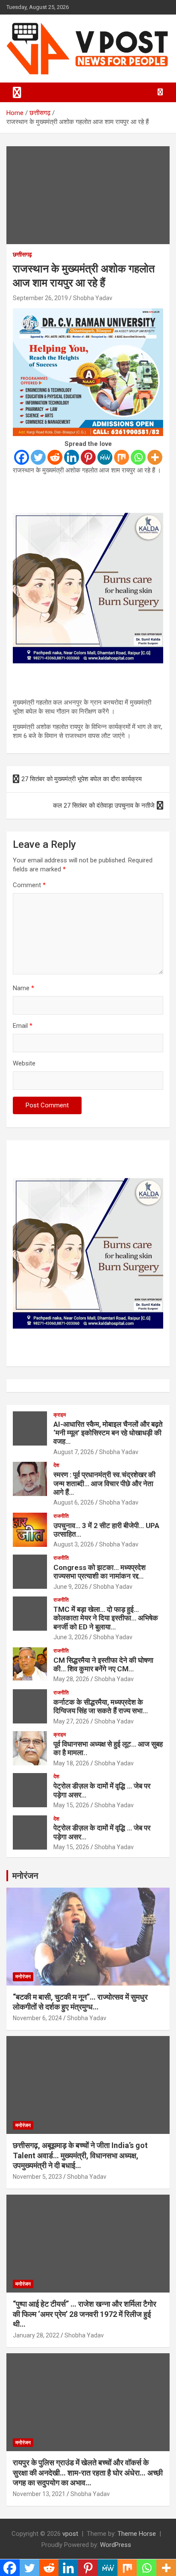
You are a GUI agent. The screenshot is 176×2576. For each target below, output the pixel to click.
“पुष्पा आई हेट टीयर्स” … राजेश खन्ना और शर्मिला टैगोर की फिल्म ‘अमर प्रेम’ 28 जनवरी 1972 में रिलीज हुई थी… (85, 2314)
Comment (29, 885)
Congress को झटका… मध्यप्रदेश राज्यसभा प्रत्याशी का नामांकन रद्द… (100, 1572)
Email (23, 1026)
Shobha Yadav (93, 298)
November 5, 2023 (37, 2177)
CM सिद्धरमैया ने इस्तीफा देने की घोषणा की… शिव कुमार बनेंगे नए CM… (103, 1664)
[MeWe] (105, 457)
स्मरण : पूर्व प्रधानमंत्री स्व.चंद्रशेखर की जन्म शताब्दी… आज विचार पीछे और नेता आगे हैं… (104, 1483)
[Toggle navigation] (17, 92)
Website (24, 1063)
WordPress (116, 2545)
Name (23, 988)
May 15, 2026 (71, 1805)
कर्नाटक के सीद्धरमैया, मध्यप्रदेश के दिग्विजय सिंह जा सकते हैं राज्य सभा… (101, 1706)
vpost (70, 2534)
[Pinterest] (88, 457)
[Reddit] (55, 457)
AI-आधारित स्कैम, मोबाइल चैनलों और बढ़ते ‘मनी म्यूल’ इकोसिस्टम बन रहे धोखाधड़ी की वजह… (108, 1433)
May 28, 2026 (71, 1679)
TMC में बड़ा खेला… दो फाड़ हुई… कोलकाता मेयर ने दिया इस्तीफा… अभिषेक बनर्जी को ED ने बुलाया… (106, 1618)
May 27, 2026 (71, 1721)
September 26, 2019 (40, 298)
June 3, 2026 (71, 1637)
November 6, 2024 (37, 2018)
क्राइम (60, 1415)
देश (56, 1465)
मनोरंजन (25, 1876)
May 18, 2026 (71, 1763)
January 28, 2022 (36, 2335)
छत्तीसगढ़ (22, 254)
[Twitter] (38, 457)
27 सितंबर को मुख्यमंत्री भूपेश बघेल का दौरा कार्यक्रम (82, 779)
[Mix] (122, 457)
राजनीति (61, 1516)
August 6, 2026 (74, 1502)
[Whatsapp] (138, 457)
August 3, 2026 (74, 1544)
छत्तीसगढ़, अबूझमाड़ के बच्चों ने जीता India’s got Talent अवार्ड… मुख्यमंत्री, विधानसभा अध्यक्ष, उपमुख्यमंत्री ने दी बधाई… (80, 2155)
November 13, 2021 (39, 2494)
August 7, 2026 (74, 1452)
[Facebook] (22, 457)
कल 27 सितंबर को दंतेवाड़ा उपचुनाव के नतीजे (104, 806)
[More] (155, 457)
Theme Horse (137, 2534)
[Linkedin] (72, 457)
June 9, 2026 (71, 1587)
